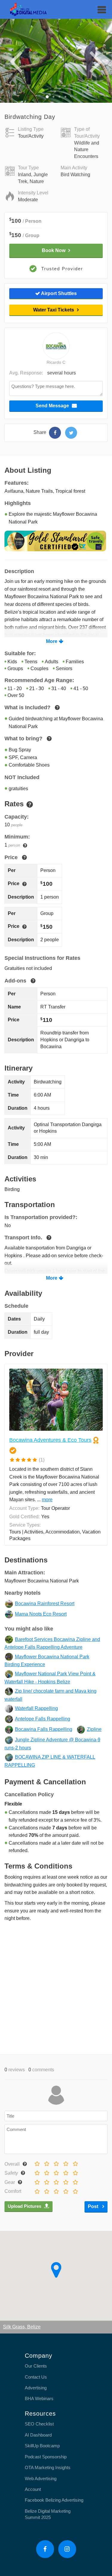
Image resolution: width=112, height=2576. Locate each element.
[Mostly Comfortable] (55, 2190)
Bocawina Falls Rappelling (44, 1729)
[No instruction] (36, 2171)
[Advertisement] (56, 1987)
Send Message (52, 406)
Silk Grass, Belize (22, 2327)
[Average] (55, 2162)
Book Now (54, 250)
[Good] (65, 2162)
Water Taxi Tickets (54, 310)
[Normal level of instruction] (55, 2171)
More (52, 641)
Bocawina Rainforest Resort (45, 1604)
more (47, 1500)
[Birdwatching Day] (55, 433)
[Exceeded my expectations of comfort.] (75, 2190)
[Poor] (46, 2162)
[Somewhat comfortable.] (46, 2190)
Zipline (94, 1729)
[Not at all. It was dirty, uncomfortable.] (36, 2190)
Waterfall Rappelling (36, 1708)
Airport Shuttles (58, 293)
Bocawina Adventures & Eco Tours (50, 1440)
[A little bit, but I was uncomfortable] (46, 2171)
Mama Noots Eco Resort (41, 1614)
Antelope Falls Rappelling (43, 1719)
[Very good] (75, 2162)
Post (94, 2206)
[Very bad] (36, 2162)
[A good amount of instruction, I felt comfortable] (65, 2171)
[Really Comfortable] (65, 2190)
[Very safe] (75, 2171)
